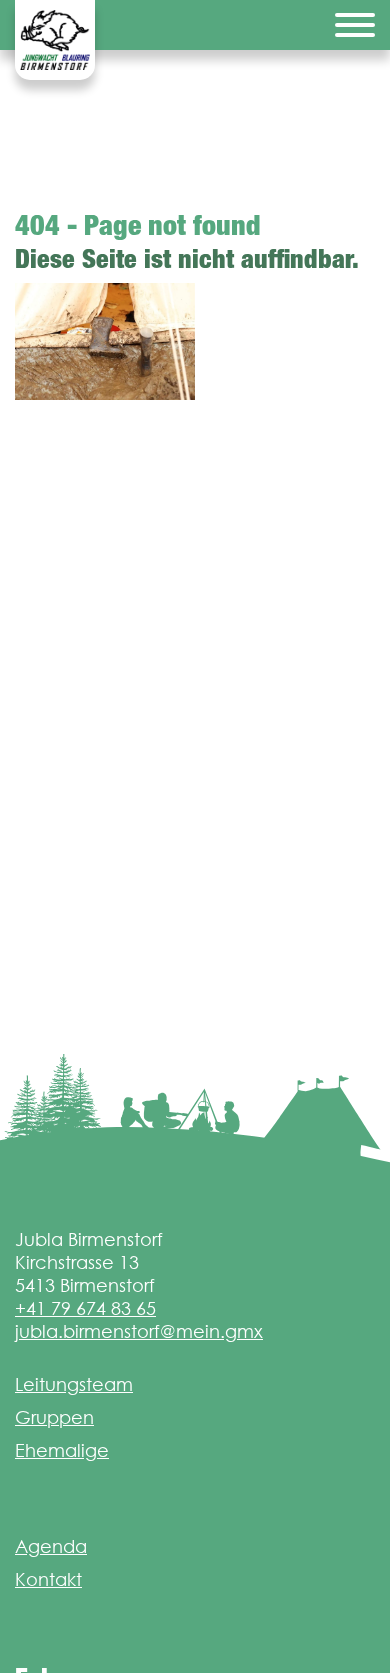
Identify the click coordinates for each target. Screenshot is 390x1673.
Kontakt (48, 1579)
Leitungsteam (74, 1384)
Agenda (51, 1546)
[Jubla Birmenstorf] (55, 40)
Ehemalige (62, 1450)
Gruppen (54, 1417)
